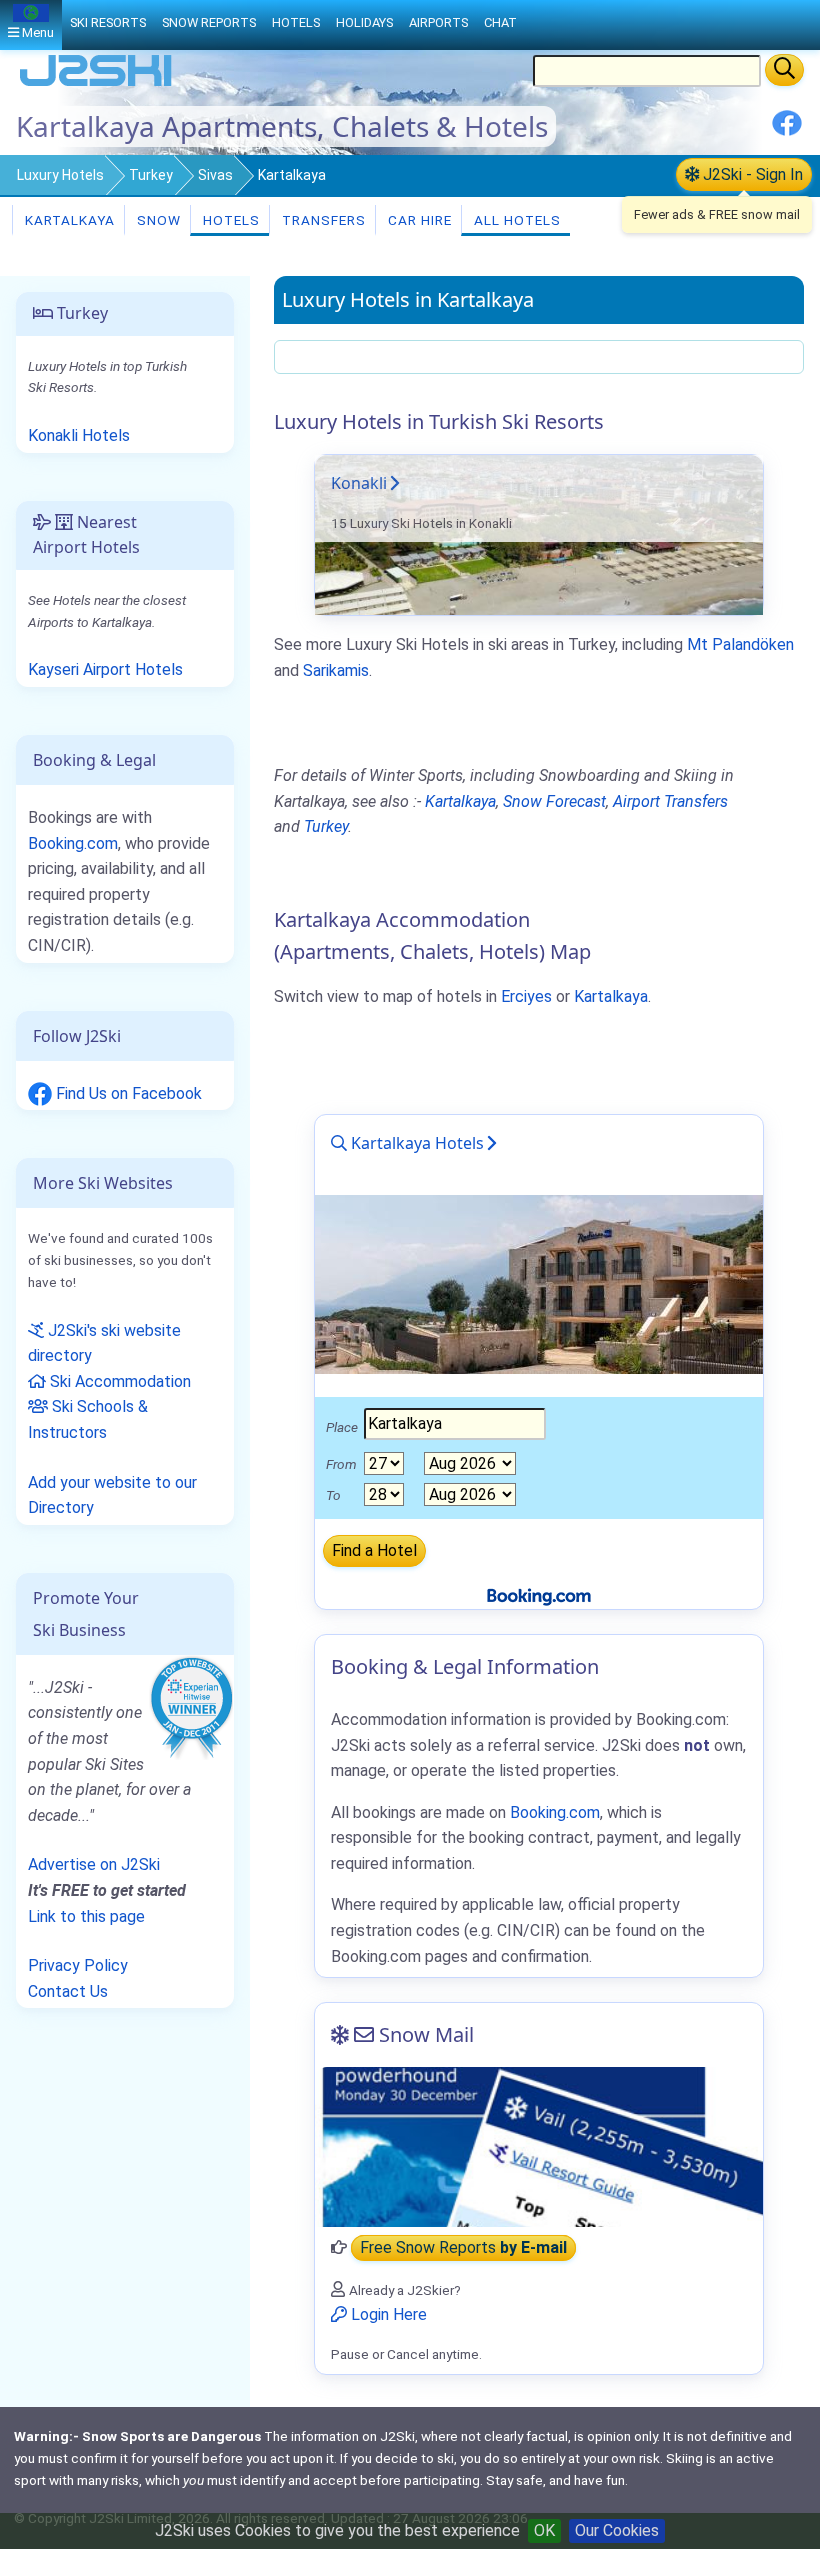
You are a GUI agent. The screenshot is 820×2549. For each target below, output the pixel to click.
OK (544, 2530)
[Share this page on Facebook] (787, 130)
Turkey (151, 175)
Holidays (364, 22)
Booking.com (73, 843)
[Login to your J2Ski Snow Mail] (539, 2147)
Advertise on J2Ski (94, 1864)
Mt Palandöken (740, 644)
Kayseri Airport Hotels (105, 669)
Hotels (229, 220)
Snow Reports (209, 22)
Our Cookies (617, 2530)
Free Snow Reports (463, 2247)
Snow (157, 220)
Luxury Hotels (60, 175)
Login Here (387, 2314)
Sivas (215, 175)
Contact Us (68, 1991)
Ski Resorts (108, 22)
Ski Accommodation (118, 1381)
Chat (500, 22)
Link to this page (86, 1916)
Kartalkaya (68, 220)
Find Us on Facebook (127, 1093)
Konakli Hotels (79, 435)
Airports (438, 22)
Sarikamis (336, 670)
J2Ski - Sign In (751, 174)
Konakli (359, 483)
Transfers (322, 220)
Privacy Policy (78, 1965)
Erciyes (526, 996)
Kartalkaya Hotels (415, 1143)
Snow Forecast (554, 801)
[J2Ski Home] (96, 84)
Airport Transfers (670, 801)
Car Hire (418, 220)
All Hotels (515, 220)
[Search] (784, 70)
